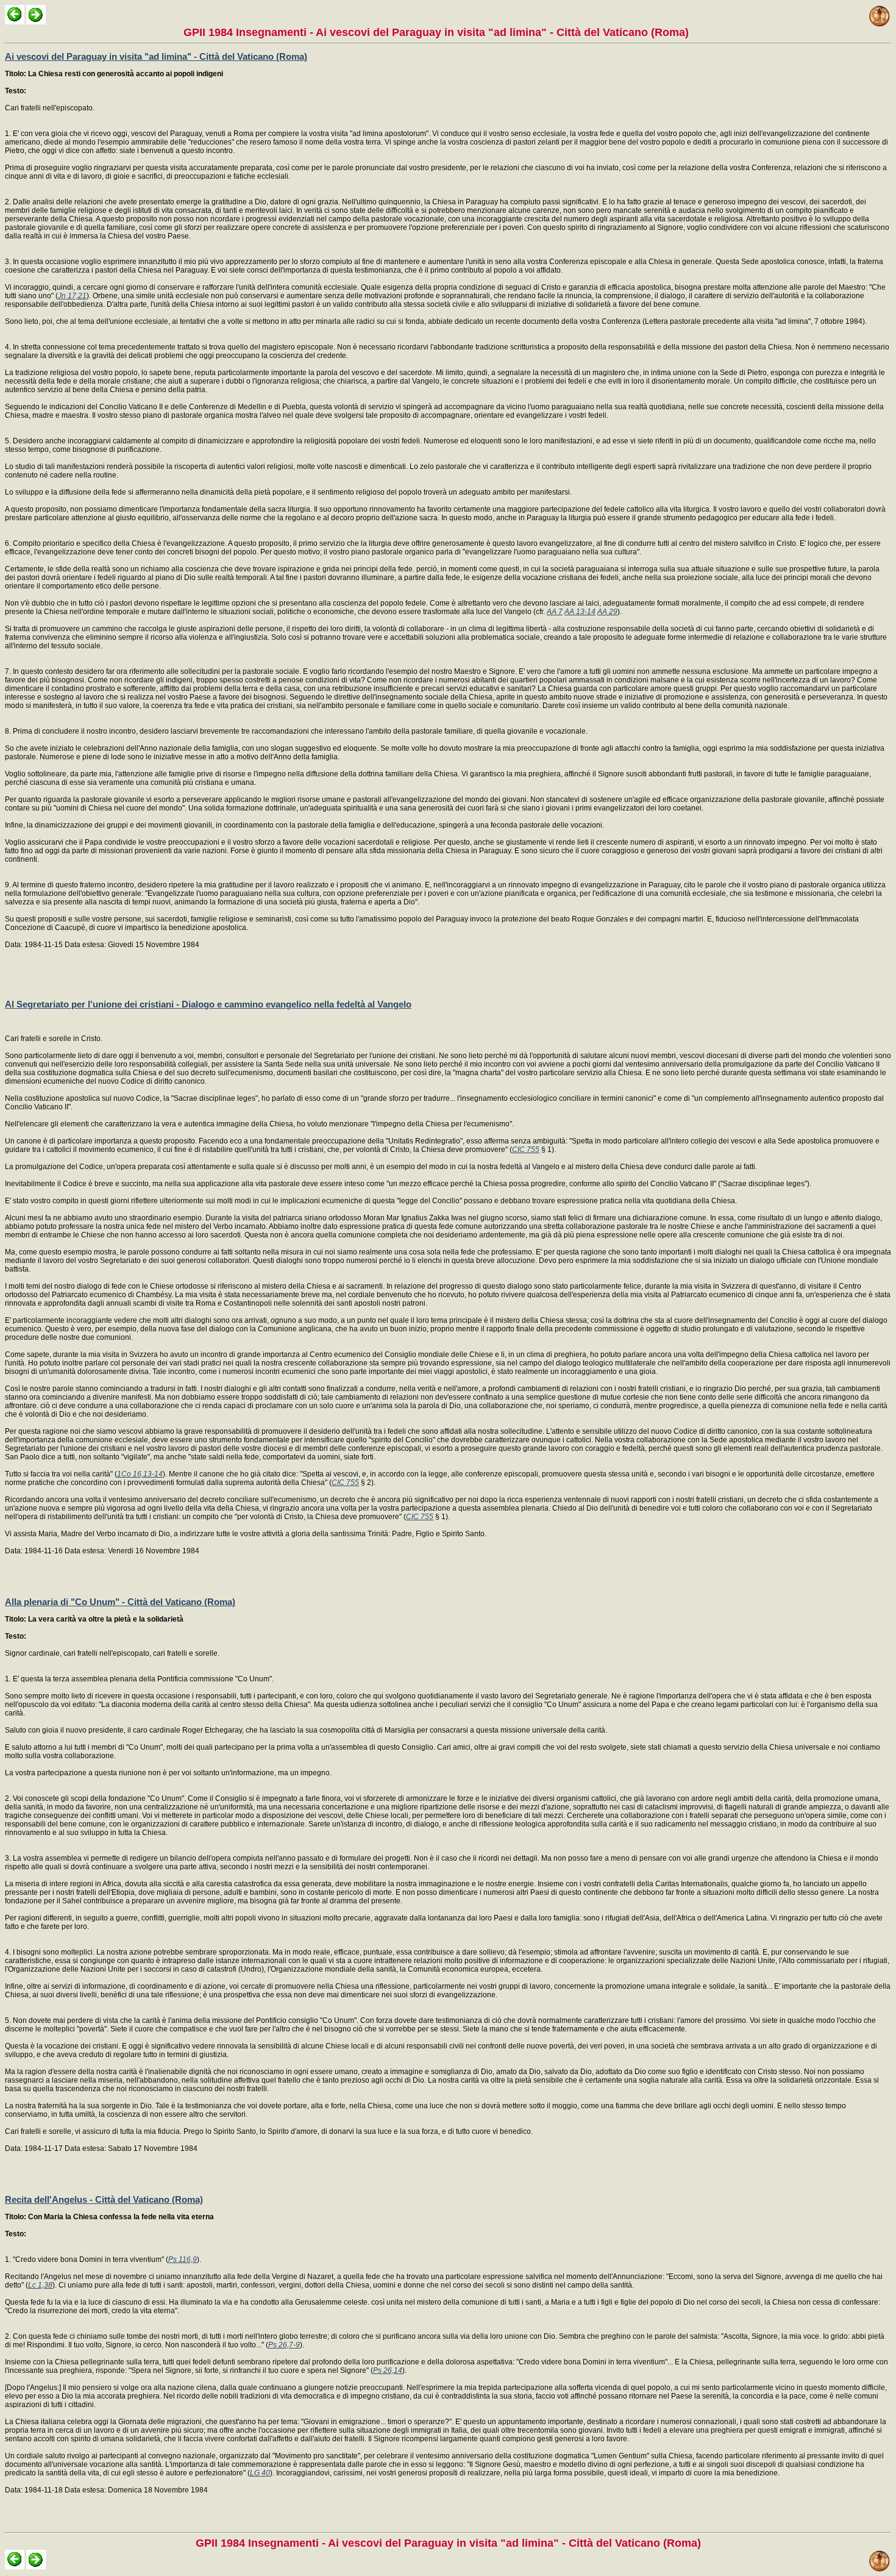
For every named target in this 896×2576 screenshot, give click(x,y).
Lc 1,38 (40, 2285)
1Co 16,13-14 (140, 1474)
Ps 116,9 (183, 2259)
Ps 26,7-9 (284, 2345)
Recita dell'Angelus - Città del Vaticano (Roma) (104, 2199)
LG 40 (260, 2473)
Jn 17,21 (72, 296)
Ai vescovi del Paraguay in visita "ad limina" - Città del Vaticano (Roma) (156, 56)
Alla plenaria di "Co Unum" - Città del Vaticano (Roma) (120, 1602)
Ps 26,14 (388, 2370)
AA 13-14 (580, 612)
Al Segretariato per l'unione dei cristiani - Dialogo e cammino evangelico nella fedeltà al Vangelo (208, 1004)
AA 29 (607, 612)
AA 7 (555, 612)
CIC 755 (526, 1150)
